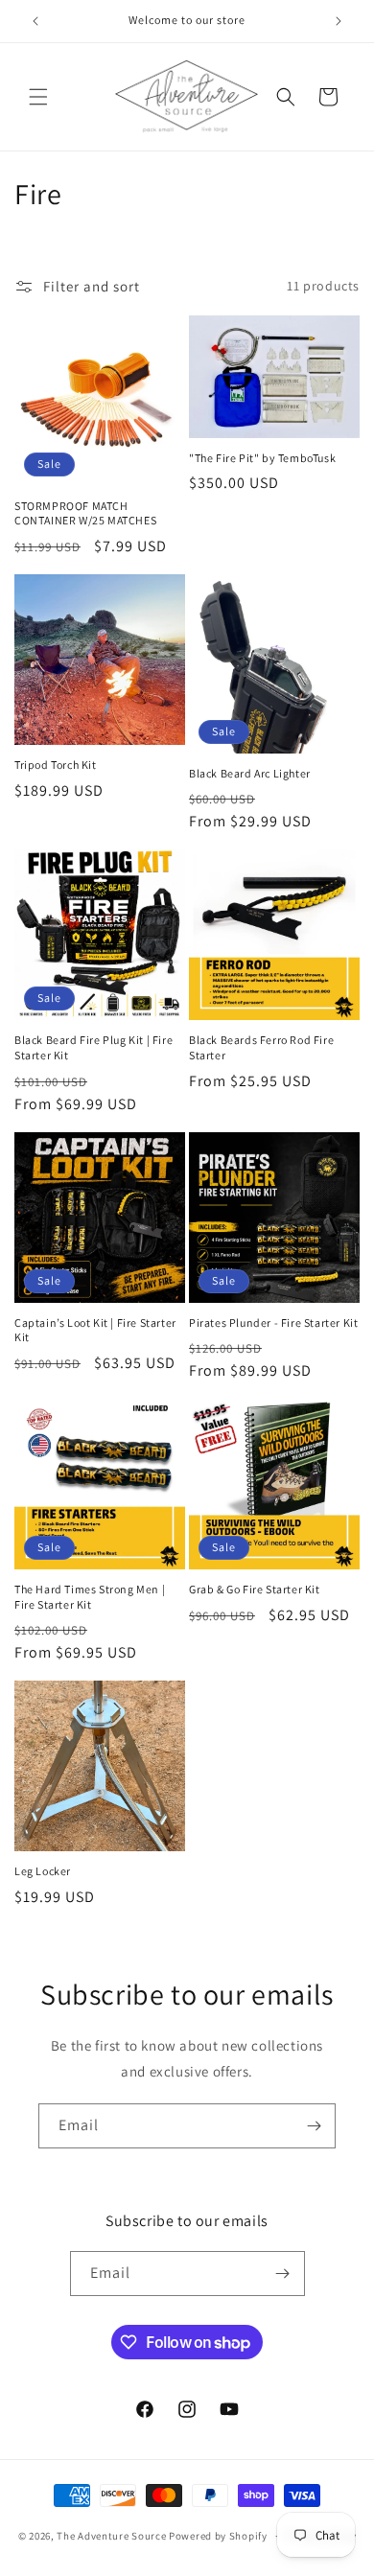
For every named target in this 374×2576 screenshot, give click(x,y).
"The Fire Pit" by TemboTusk (262, 458)
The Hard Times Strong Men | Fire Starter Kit (90, 1597)
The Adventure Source (111, 2536)
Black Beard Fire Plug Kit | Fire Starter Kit (93, 1047)
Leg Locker (43, 1871)
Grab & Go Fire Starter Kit (255, 1589)
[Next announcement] (339, 21)
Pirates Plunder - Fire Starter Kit (273, 1323)
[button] (38, 97)
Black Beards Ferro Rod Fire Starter (261, 1047)
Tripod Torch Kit (56, 765)
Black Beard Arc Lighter (250, 773)
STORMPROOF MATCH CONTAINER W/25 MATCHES (85, 513)
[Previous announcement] (35, 21)
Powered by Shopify (218, 2536)
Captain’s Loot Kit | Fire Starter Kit (95, 1330)
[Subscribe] (314, 2126)
